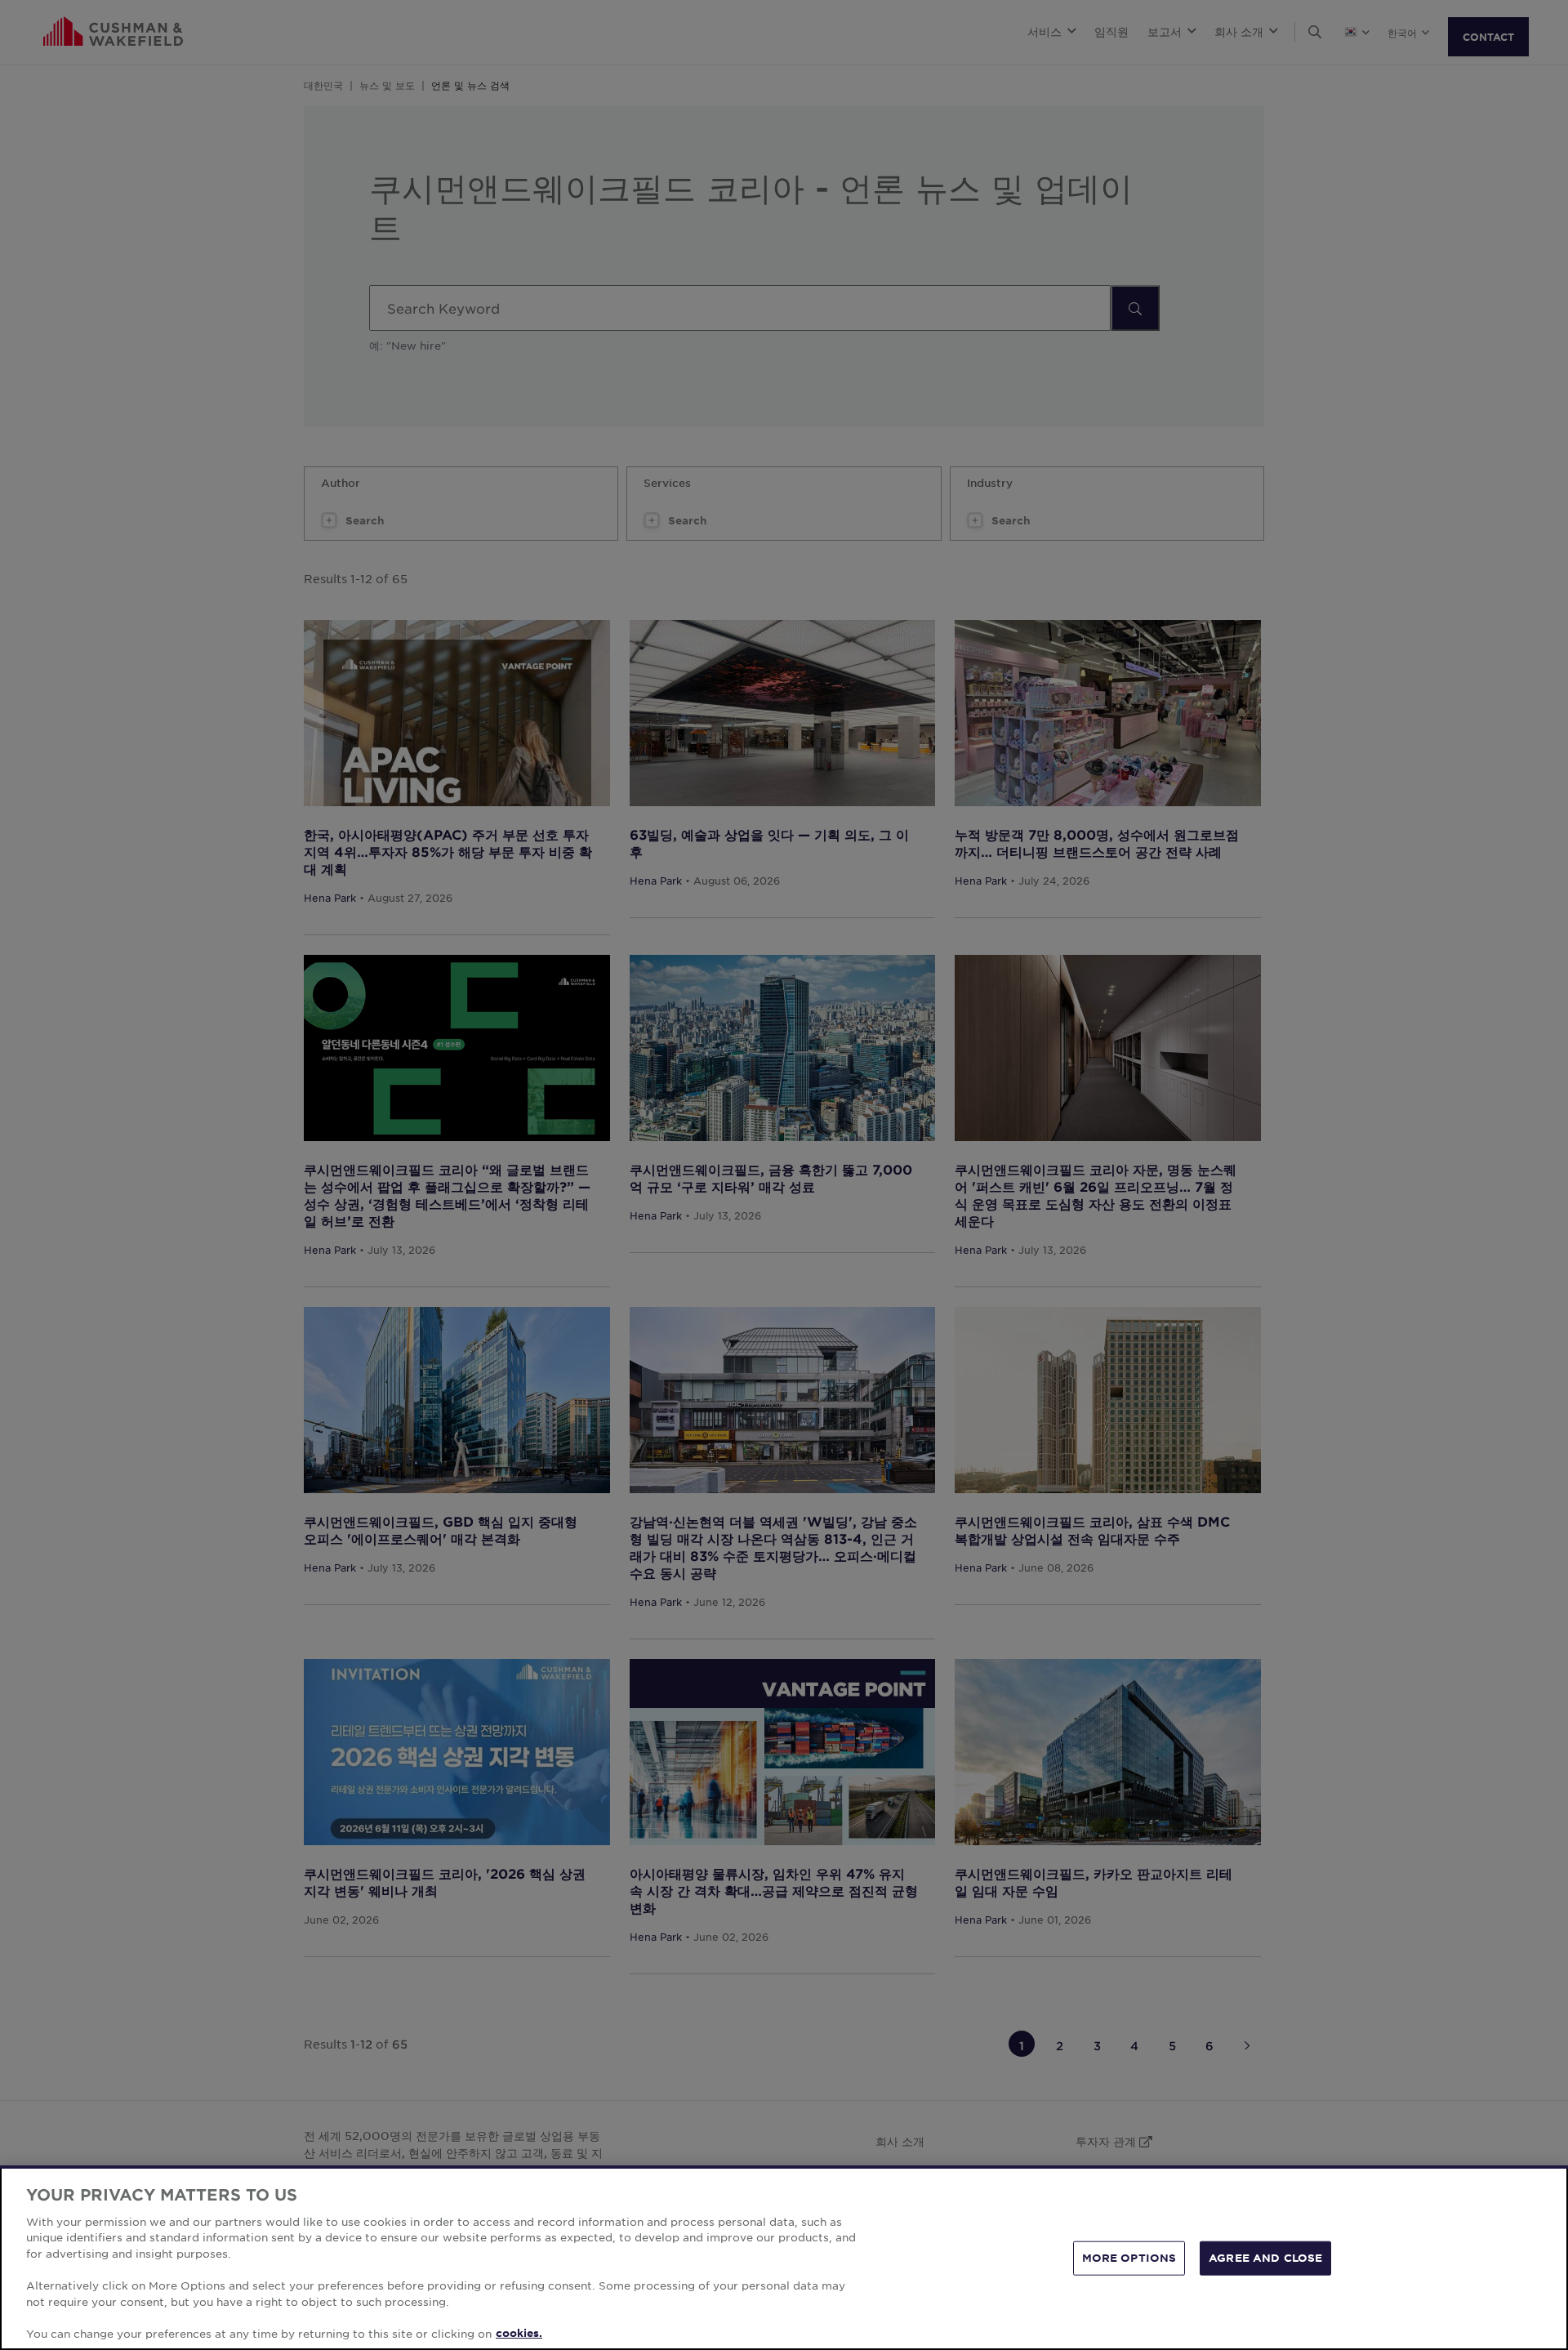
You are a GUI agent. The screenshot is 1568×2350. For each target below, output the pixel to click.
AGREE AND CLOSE (1265, 2258)
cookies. (519, 2333)
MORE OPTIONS (1129, 2258)
